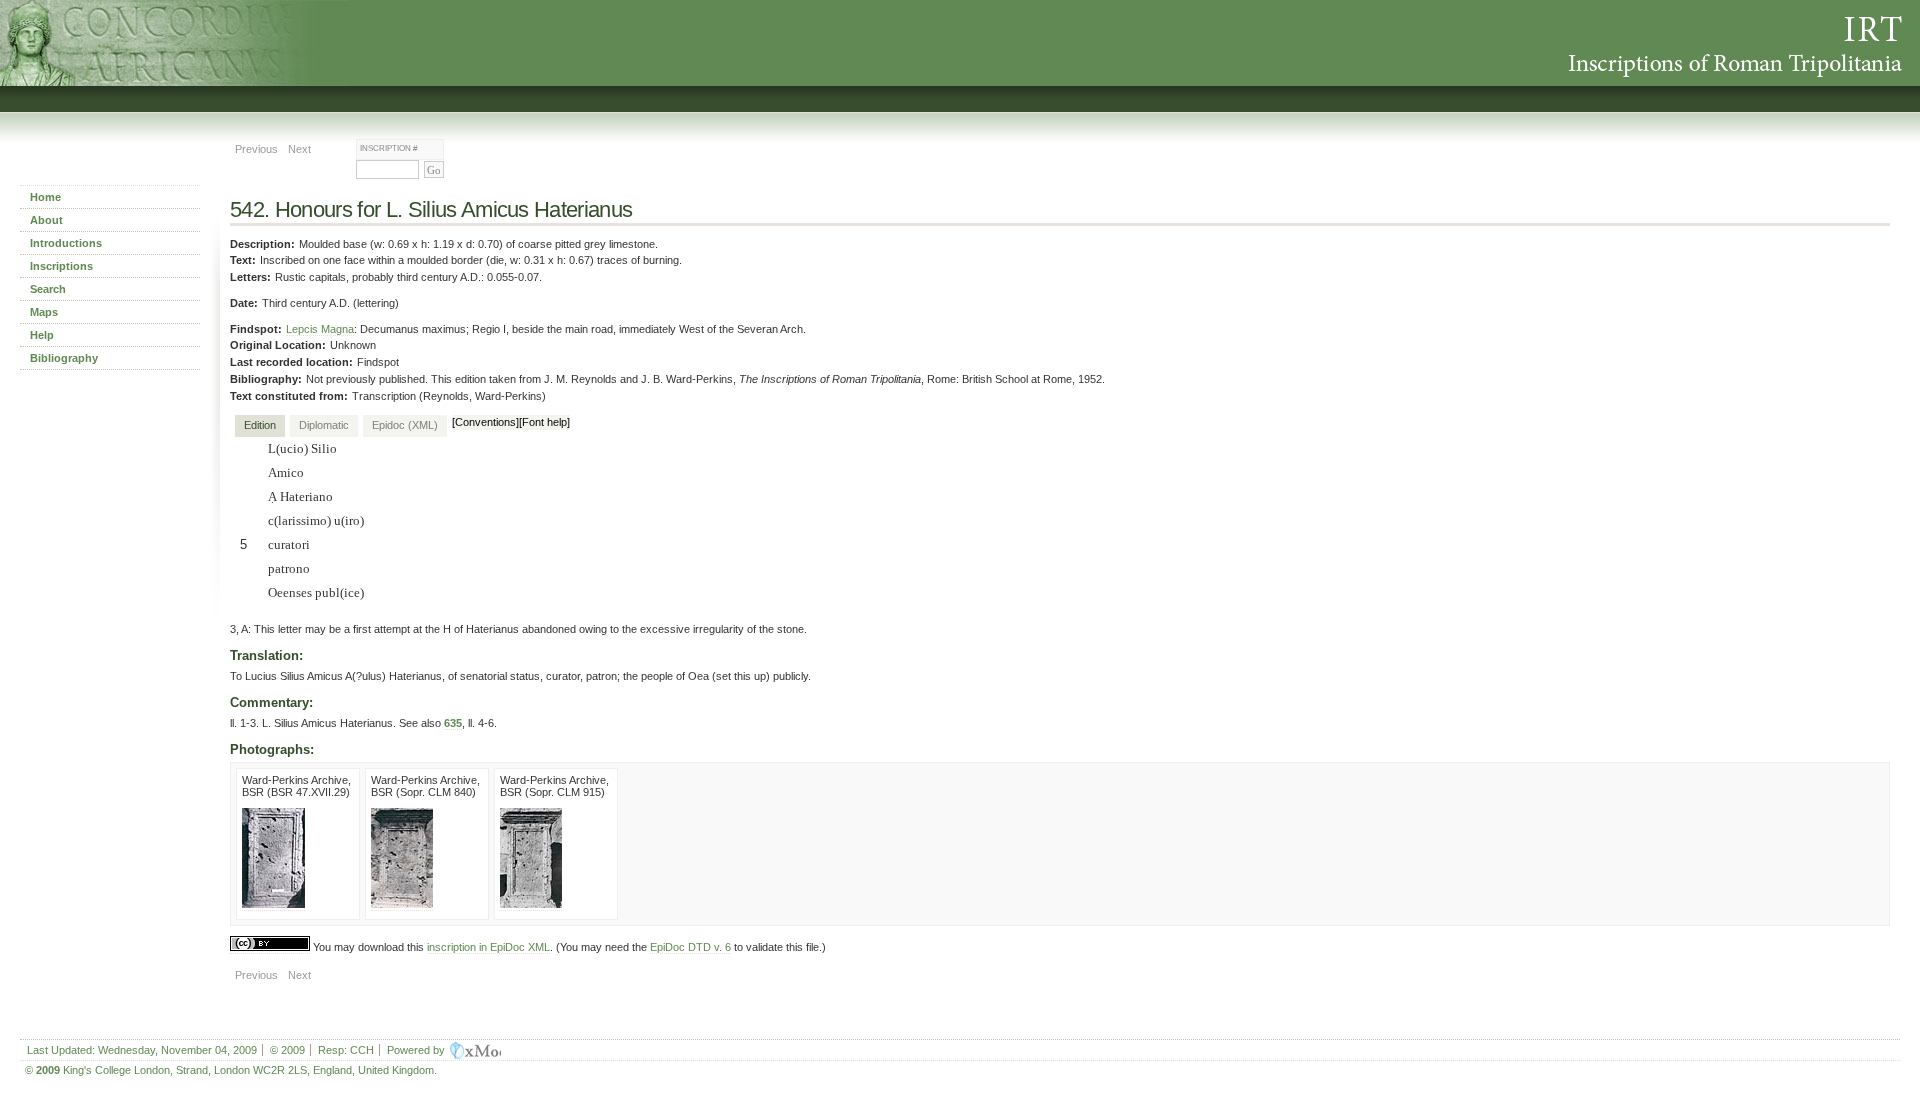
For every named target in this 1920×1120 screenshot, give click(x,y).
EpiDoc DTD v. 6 (690, 947)
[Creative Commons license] (270, 947)
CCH (362, 1050)
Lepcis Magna (320, 329)
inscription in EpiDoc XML (488, 947)
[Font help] (544, 422)
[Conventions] (485, 422)
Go (434, 170)
